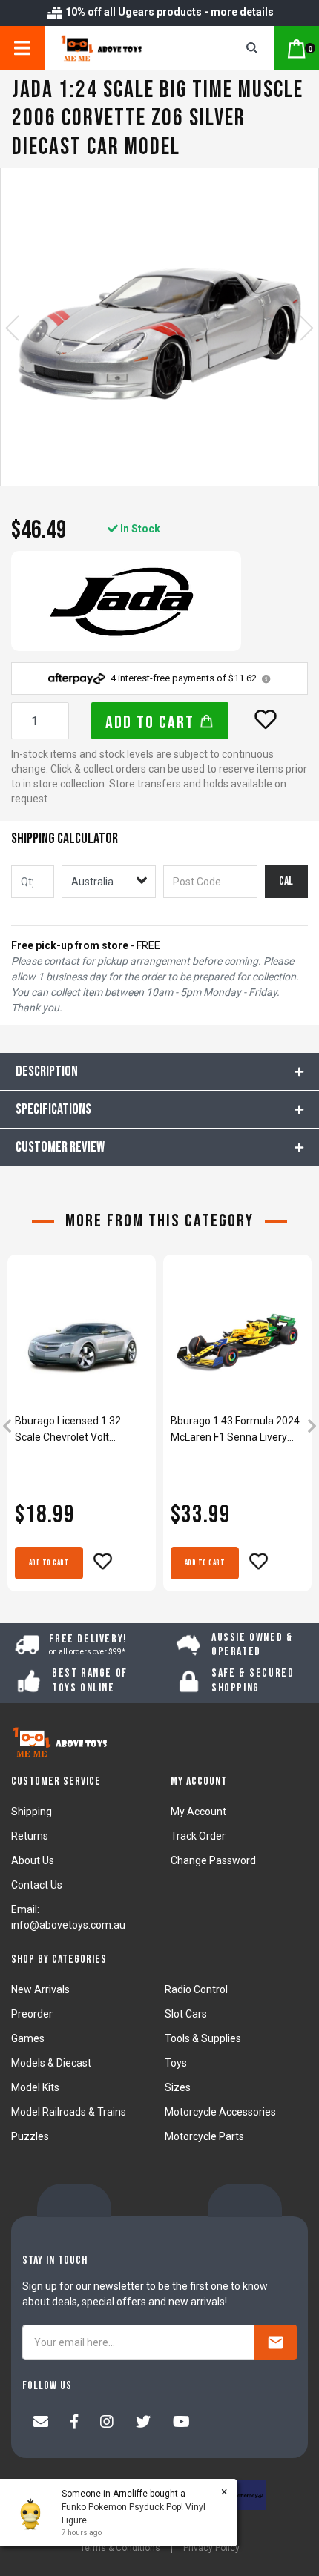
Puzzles (30, 2136)
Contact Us (37, 1885)
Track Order (198, 1836)
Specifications (53, 1109)
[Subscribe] (275, 2342)
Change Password (213, 1860)
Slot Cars (186, 2014)
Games (28, 2038)
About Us (33, 1860)
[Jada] (126, 601)
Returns (30, 1836)
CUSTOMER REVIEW (60, 1147)
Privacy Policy (211, 2548)
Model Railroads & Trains (69, 2112)
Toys (176, 2063)
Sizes (178, 2087)
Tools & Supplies (203, 2038)
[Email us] (41, 2423)
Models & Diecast (51, 2063)
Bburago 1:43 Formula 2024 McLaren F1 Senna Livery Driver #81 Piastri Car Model (236, 1430)
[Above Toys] (123, 48)
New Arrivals (40, 1989)
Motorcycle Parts (204, 2136)
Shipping (32, 1812)
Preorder (32, 2014)
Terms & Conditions (120, 2548)
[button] (266, 719)
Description (47, 1071)
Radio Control (196, 1989)
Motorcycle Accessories (220, 2112)
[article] (82, 1428)
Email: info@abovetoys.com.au (68, 1917)
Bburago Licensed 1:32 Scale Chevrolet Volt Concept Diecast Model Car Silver (78, 1430)
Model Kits (35, 2087)
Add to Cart (152, 723)
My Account (198, 1812)
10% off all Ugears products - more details (168, 12)
